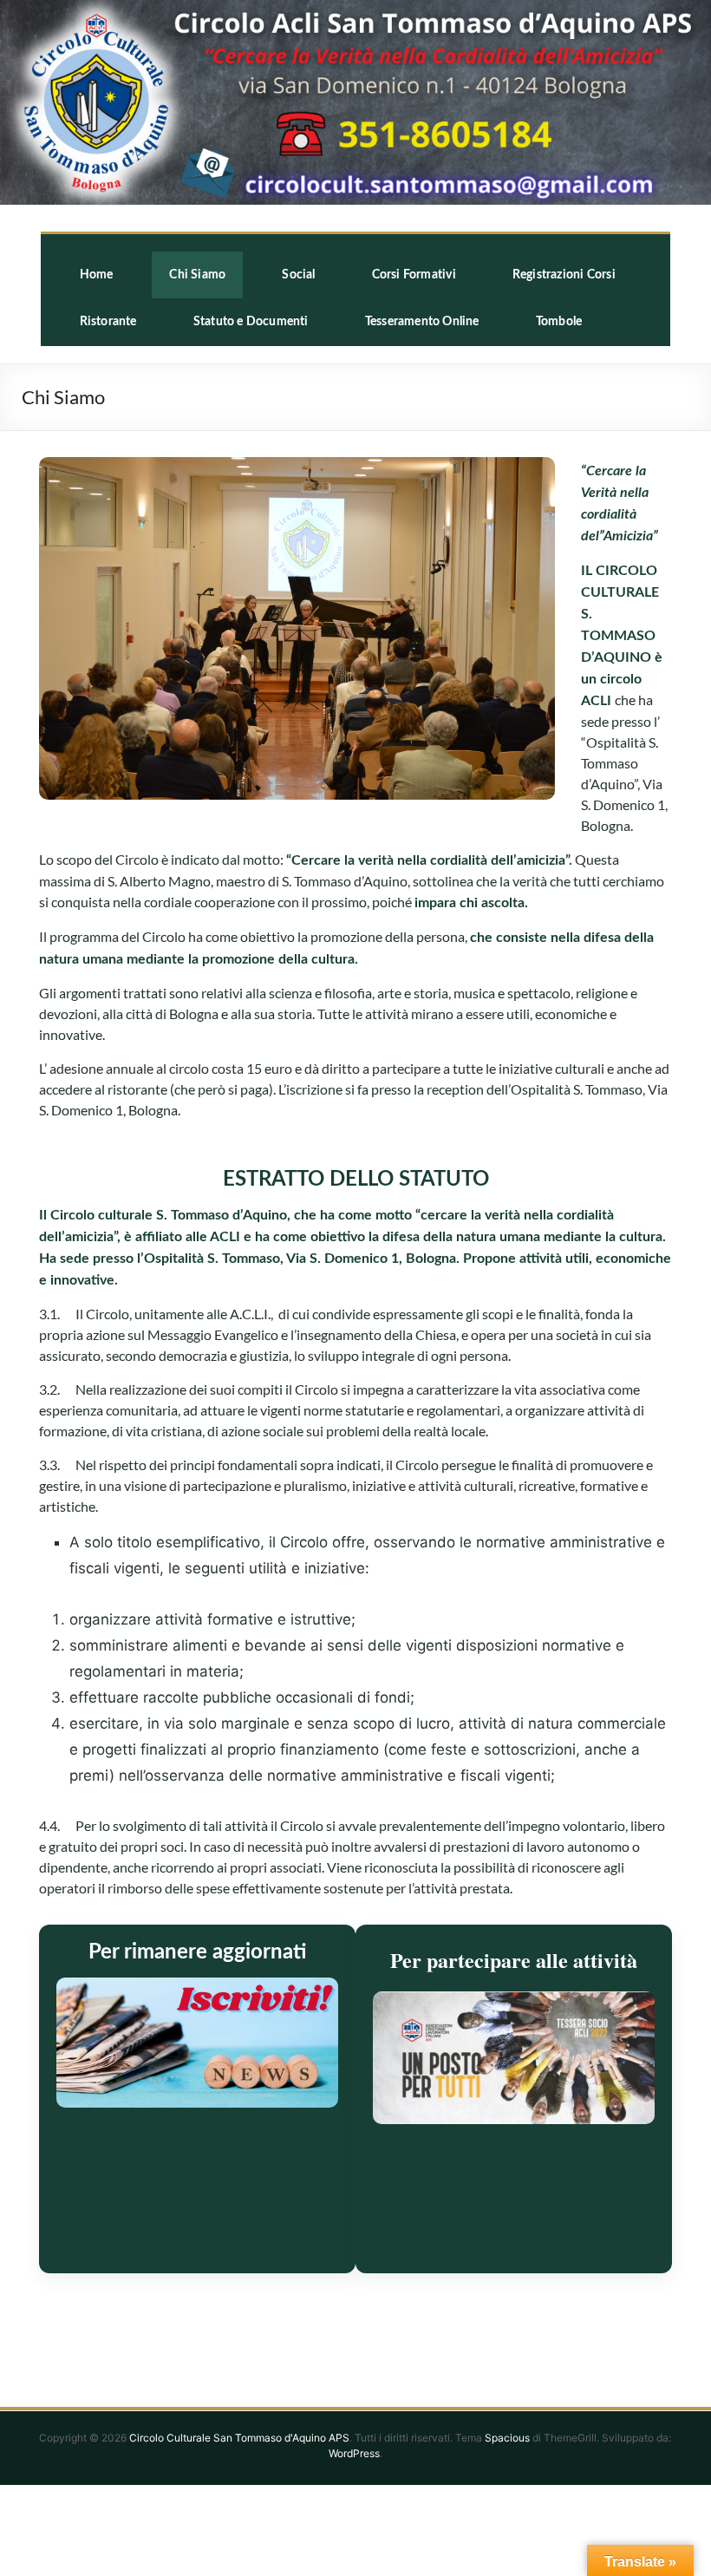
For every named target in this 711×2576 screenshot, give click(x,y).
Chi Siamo (197, 275)
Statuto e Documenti (251, 322)
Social (298, 275)
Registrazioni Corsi (564, 275)
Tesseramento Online (422, 322)
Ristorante (108, 322)
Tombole (559, 322)
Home (97, 275)
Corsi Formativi (414, 275)
